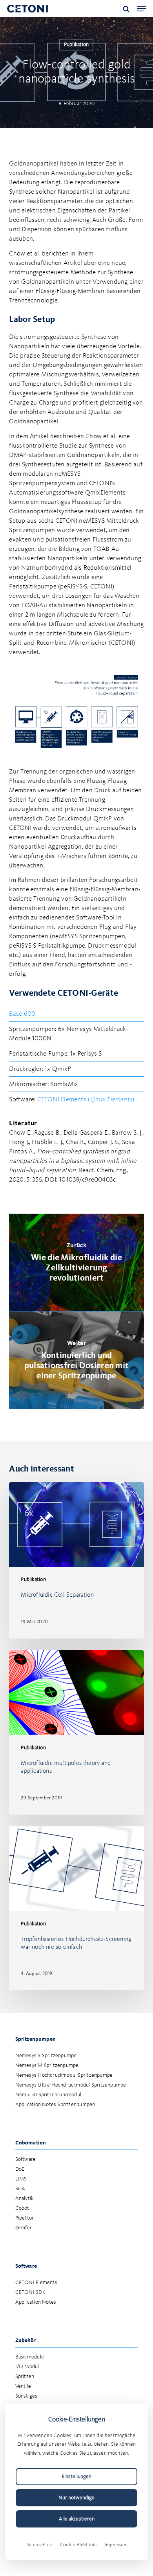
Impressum (116, 2545)
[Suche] (126, 9)
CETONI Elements (36, 2283)
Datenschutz (39, 2545)
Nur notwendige (76, 2498)
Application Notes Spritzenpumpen (55, 2105)
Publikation (76, 45)
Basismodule (30, 2357)
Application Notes (36, 2302)
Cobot (22, 2208)
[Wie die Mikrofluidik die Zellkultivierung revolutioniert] (76, 1262)
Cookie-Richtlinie (78, 2545)
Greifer (24, 2228)
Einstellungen (76, 2477)
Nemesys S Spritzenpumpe (46, 2056)
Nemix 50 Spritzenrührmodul (48, 2095)
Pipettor (25, 2218)
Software (26, 2160)
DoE (20, 2169)
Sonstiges (26, 2396)
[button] (142, 9)
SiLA (20, 2189)
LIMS (21, 2179)
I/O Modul (27, 2367)
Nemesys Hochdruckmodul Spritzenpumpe (64, 2075)
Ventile (23, 2386)
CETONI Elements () (86, 1100)
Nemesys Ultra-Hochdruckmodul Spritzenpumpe (71, 2085)
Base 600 (22, 1014)
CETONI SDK (30, 2293)
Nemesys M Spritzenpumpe (47, 2066)
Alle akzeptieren (77, 2519)
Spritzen (25, 2377)
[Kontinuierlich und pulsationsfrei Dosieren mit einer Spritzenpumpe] (76, 1360)
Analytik (25, 2199)
